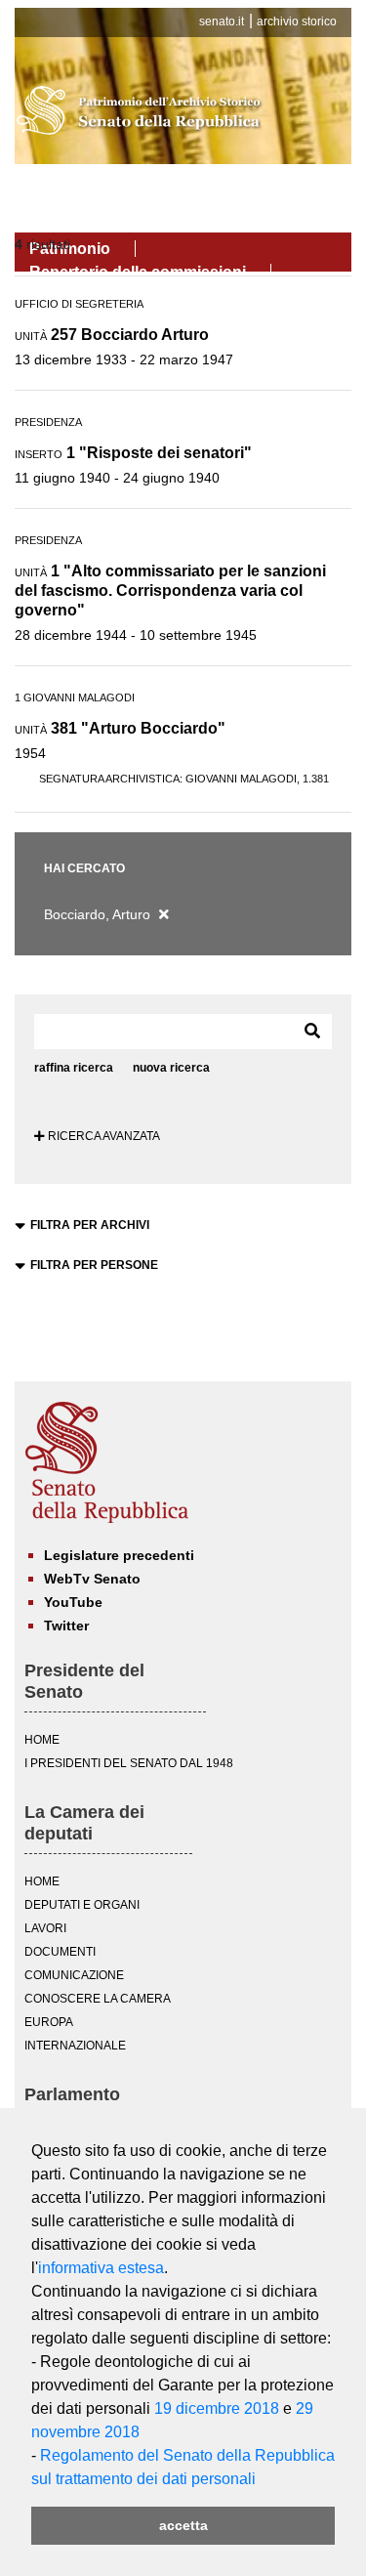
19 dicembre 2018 (217, 2408)
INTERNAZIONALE (75, 2046)
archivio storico (297, 21)
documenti (60, 1952)
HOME (42, 1740)
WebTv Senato (92, 1579)
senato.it (222, 21)
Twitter (66, 1626)
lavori (45, 1928)
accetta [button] (183, 2525)
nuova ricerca (171, 1068)
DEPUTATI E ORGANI (82, 1905)
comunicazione (74, 1975)
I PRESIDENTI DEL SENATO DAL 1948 (129, 1763)
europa (49, 2022)
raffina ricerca (74, 1068)
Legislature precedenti (119, 1555)
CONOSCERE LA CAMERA (98, 1999)
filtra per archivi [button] (90, 1225)
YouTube (73, 1602)
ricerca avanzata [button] (102, 1136)
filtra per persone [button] (94, 1265)
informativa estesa (101, 2268)
